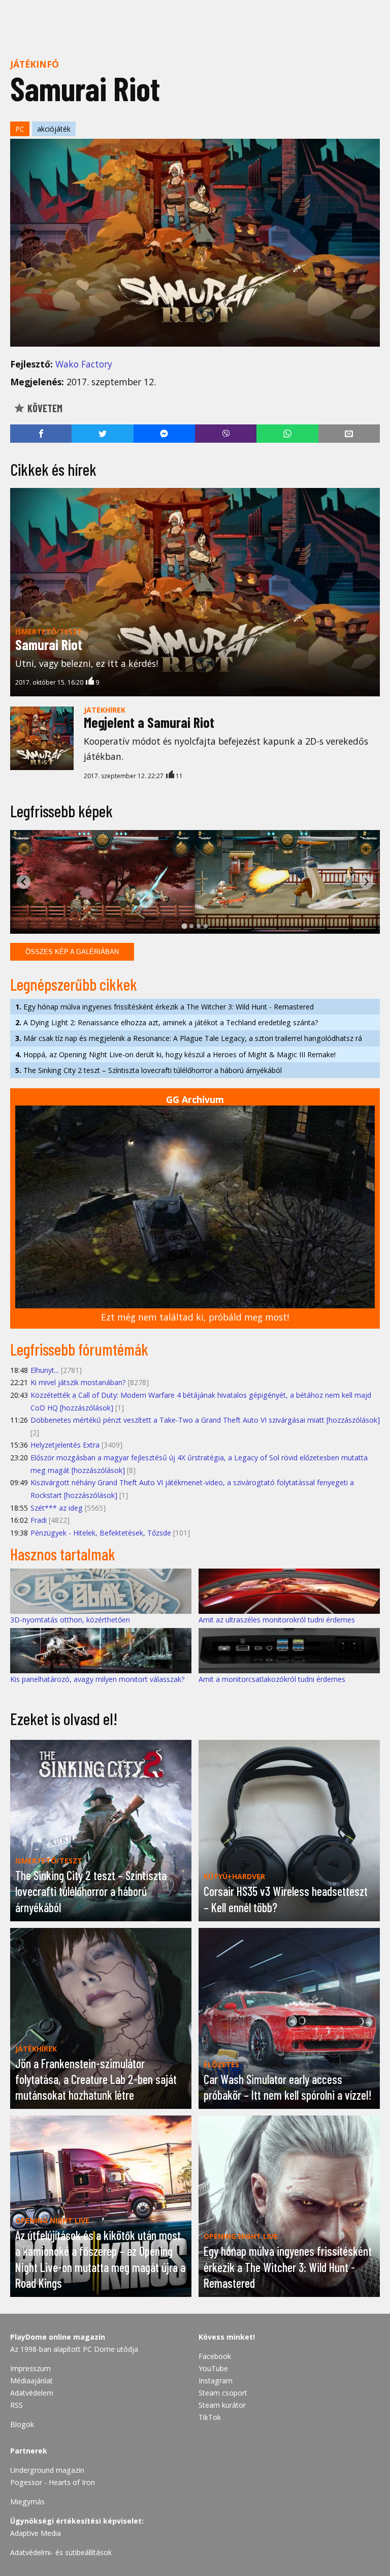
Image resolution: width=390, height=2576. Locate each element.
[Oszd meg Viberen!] (226, 434)
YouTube (213, 2368)
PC (20, 129)
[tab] (184, 926)
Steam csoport (223, 2393)
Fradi (39, 1520)
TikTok (210, 2417)
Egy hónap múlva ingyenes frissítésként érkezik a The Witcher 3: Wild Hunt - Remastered (165, 1007)
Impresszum (30, 2368)
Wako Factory (84, 364)
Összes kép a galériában (72, 952)
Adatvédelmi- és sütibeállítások (61, 2552)
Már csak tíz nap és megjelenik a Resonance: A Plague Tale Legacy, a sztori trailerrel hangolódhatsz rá (189, 1038)
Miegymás (27, 2502)
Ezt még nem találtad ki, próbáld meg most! (195, 1317)
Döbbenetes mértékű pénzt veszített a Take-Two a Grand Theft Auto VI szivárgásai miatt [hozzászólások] (205, 1420)
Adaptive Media (36, 2533)
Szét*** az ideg (57, 1508)
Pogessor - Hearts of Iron (53, 2482)
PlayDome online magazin (58, 2337)
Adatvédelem (32, 2393)
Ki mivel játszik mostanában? (78, 1382)
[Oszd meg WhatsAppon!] (287, 434)
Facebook (215, 2356)
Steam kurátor (222, 2405)
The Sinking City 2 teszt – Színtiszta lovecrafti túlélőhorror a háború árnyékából (149, 1070)
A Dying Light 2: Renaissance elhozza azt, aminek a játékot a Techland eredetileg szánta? (167, 1022)
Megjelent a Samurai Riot (149, 722)
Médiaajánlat (31, 2381)
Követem (44, 408)
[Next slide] (366, 882)
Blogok (22, 2424)
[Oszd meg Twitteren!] (102, 434)
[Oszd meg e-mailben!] (349, 434)
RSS (17, 2405)
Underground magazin (47, 2470)
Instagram (216, 2381)
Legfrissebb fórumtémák (79, 1349)
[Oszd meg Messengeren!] (164, 434)
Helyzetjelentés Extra (65, 1445)
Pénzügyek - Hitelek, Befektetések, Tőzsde (101, 1533)
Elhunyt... (45, 1370)
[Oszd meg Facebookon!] (41, 434)
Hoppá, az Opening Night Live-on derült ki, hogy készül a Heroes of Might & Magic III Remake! (175, 1054)
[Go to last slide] (24, 882)
